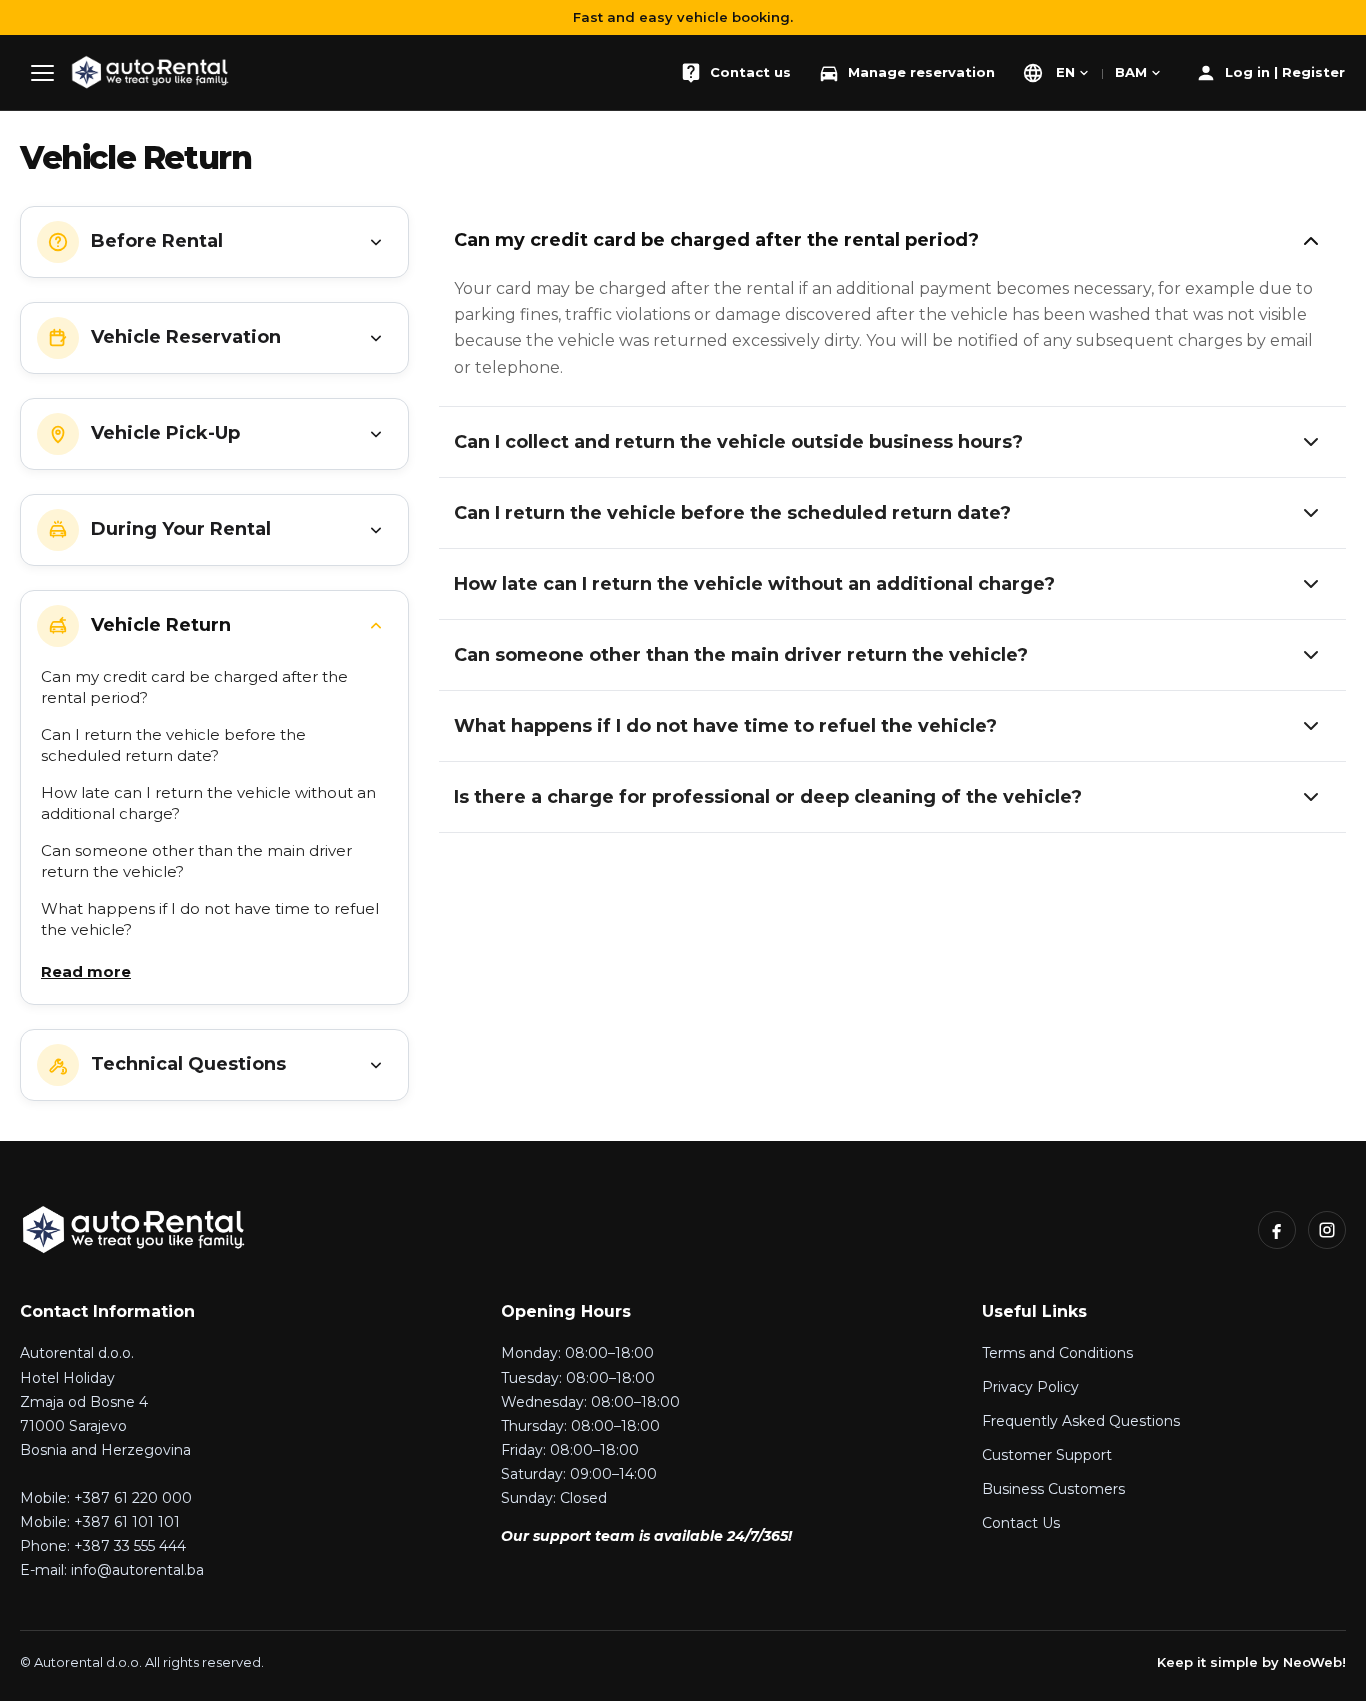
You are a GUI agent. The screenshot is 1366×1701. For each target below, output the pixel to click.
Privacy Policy (1030, 1387)
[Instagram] (1327, 1230)
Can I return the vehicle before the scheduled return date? (173, 745)
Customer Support (1047, 1455)
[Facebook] (1277, 1230)
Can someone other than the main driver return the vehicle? (196, 861)
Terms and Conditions (1057, 1353)
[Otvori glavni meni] (42, 73)
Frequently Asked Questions (1081, 1421)
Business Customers (1053, 1489)
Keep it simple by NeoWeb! (1251, 1662)
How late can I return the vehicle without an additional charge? (208, 803)
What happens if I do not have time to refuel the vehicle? (210, 919)
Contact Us (1021, 1523)
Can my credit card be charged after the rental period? (194, 687)
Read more (86, 971)
